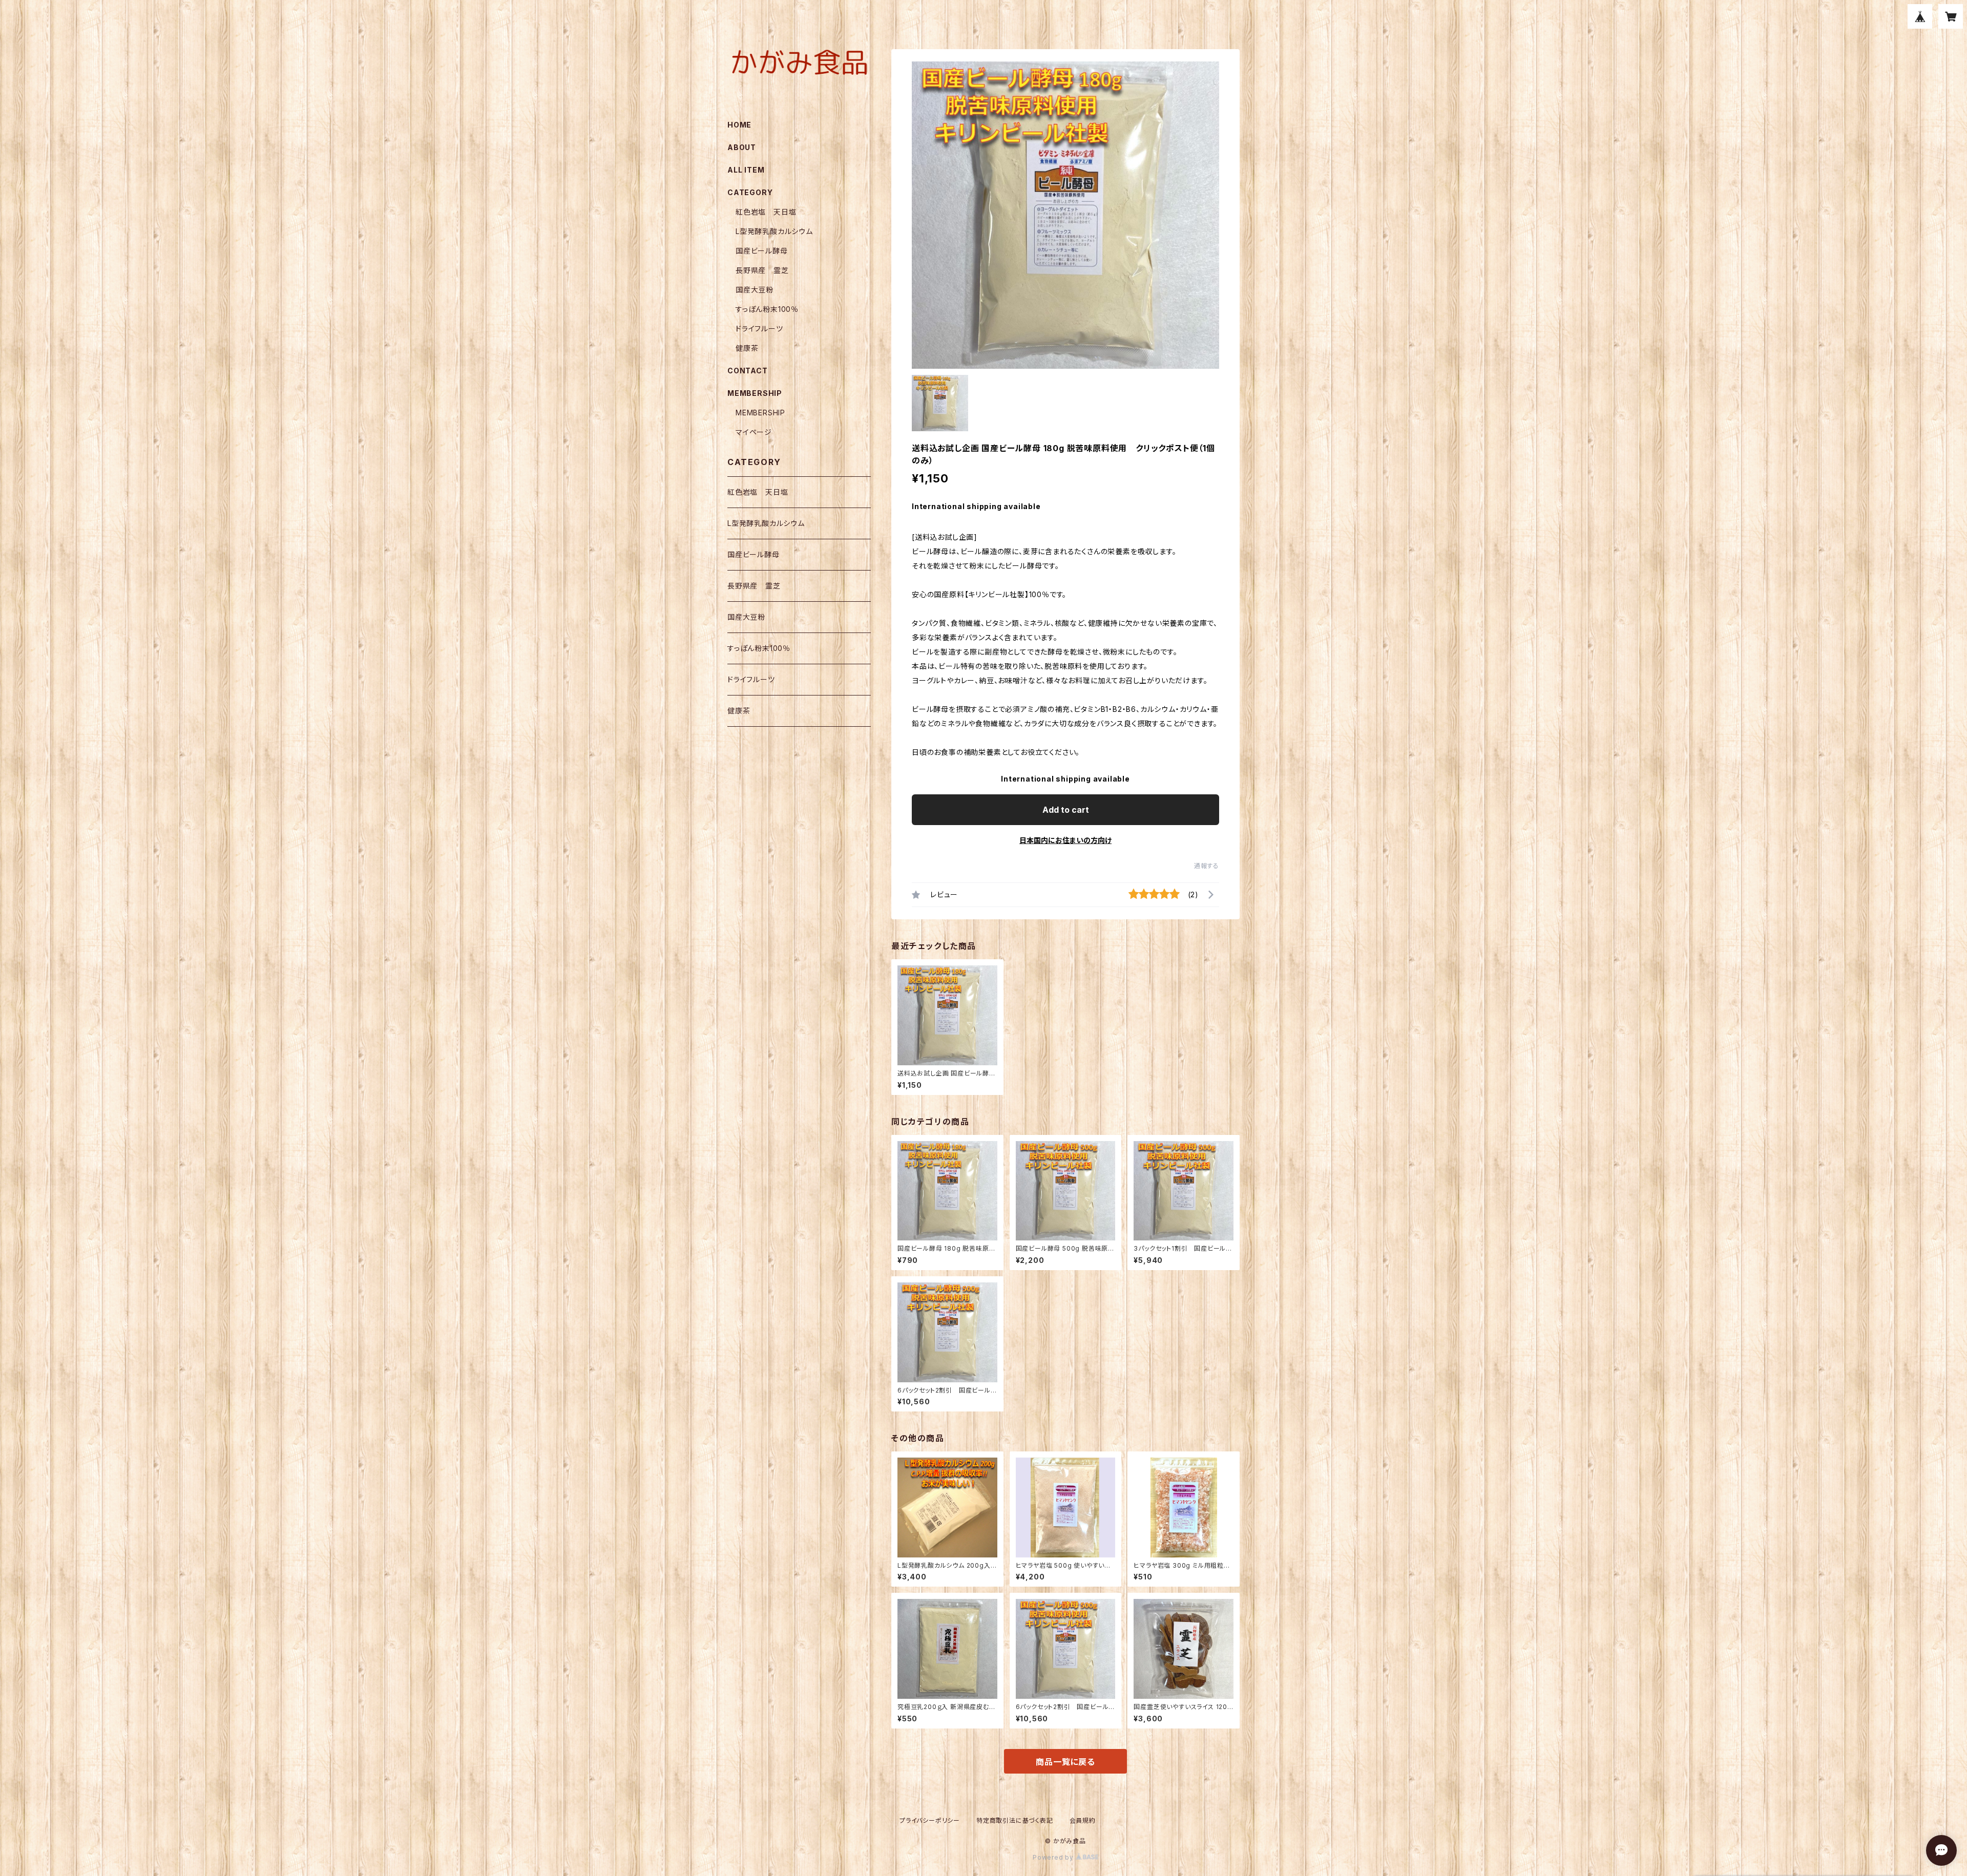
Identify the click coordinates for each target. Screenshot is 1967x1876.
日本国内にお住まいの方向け (1065, 840)
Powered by (1054, 1857)
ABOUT (742, 147)
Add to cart (1066, 810)
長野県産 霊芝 (762, 270)
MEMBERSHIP (760, 413)
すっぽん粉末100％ (767, 309)
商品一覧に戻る (1065, 1762)
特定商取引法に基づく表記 (1015, 1820)
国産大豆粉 (755, 290)
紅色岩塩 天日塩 (766, 212)
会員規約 (1083, 1820)
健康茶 (747, 348)
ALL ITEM (746, 170)
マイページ (754, 432)
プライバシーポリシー (930, 1820)
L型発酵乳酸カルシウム (774, 231)
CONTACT (748, 371)
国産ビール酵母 (762, 251)
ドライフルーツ (759, 329)
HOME (739, 125)
